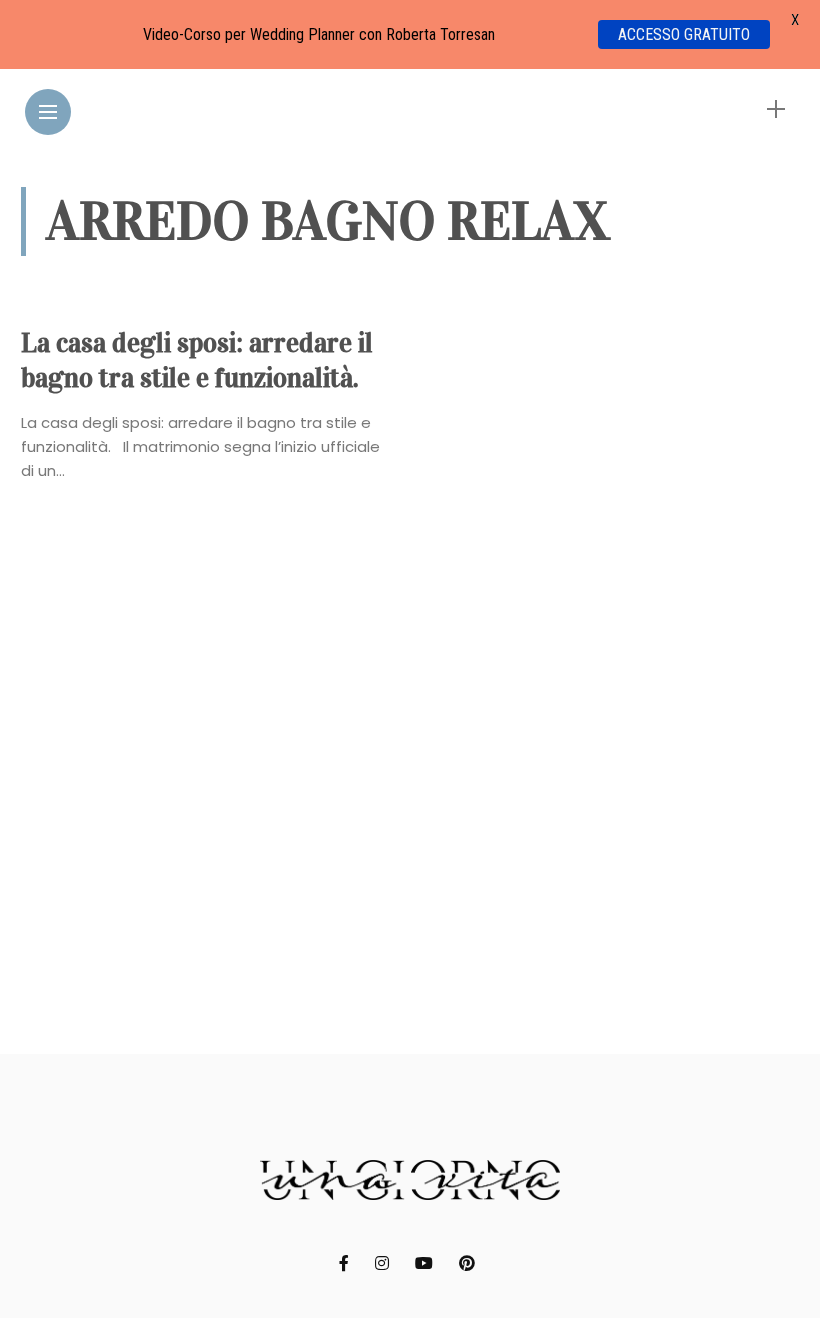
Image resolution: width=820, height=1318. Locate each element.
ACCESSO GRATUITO (684, 34)
